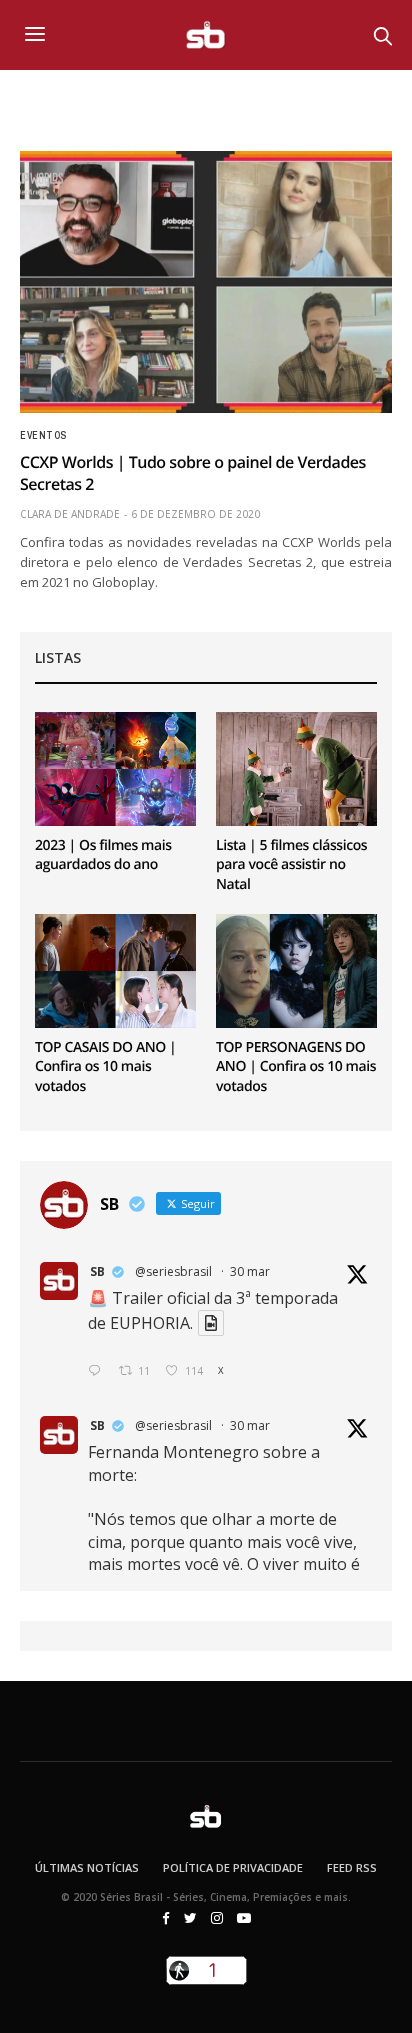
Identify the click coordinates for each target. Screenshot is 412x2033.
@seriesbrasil (173, 1271)
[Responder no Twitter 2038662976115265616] (98, 1371)
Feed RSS (352, 1867)
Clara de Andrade (70, 514)
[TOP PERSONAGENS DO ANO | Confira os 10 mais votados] (296, 970)
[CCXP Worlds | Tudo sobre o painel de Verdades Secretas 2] (206, 282)
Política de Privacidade (233, 1867)
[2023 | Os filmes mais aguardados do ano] (115, 768)
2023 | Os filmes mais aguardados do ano (103, 855)
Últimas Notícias (87, 1867)
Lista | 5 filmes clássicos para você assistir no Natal (291, 865)
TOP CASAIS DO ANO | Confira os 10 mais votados (105, 1067)
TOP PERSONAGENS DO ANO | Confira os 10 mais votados (296, 1067)
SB (97, 1271)
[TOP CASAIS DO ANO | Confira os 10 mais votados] (115, 970)
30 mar (250, 1271)
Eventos (43, 436)
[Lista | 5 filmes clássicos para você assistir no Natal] (296, 768)
